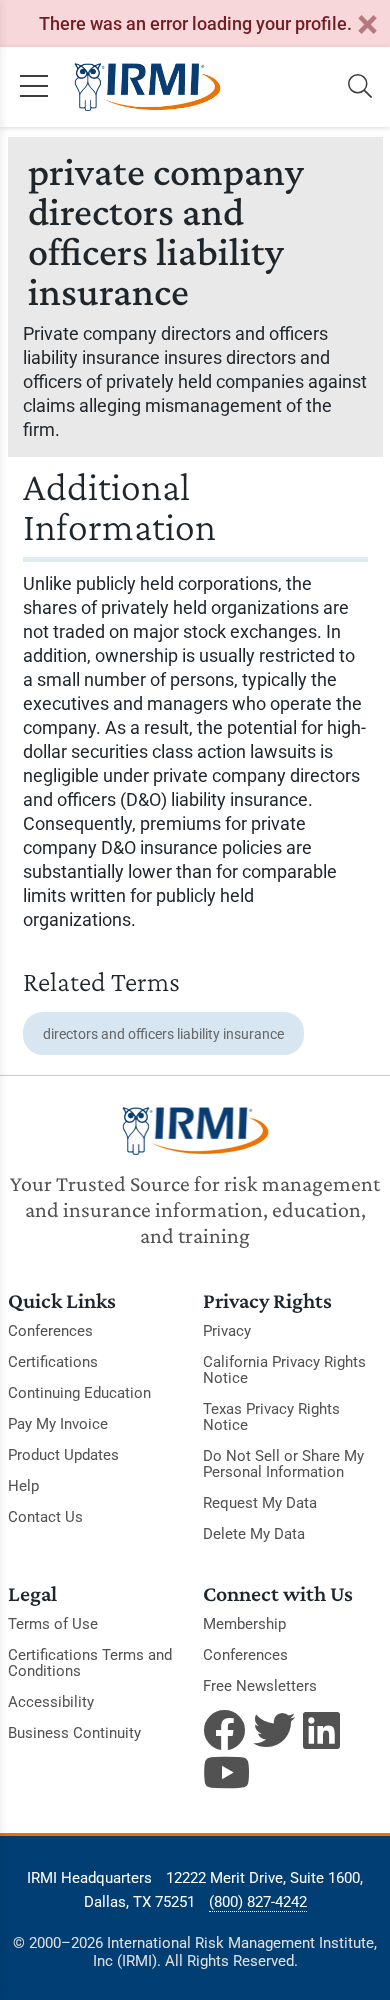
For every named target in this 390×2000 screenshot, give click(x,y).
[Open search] (360, 87)
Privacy (227, 1331)
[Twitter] (274, 1730)
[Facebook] (224, 1730)
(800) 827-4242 (258, 1902)
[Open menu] (34, 87)
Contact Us (45, 1517)
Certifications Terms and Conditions (90, 1663)
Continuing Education (79, 1393)
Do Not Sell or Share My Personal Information (283, 1464)
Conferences (50, 1331)
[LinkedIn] (324, 1730)
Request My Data (260, 1503)
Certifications (53, 1362)
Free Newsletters (260, 1686)
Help (23, 1486)
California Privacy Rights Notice (284, 1370)
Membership (244, 1624)
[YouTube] (224, 1772)
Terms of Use (53, 1624)
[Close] (367, 25)
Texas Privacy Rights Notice (271, 1417)
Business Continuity (74, 1733)
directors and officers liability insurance (163, 1034)
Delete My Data (254, 1534)
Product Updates (63, 1455)
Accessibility (51, 1702)
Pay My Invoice (58, 1424)
